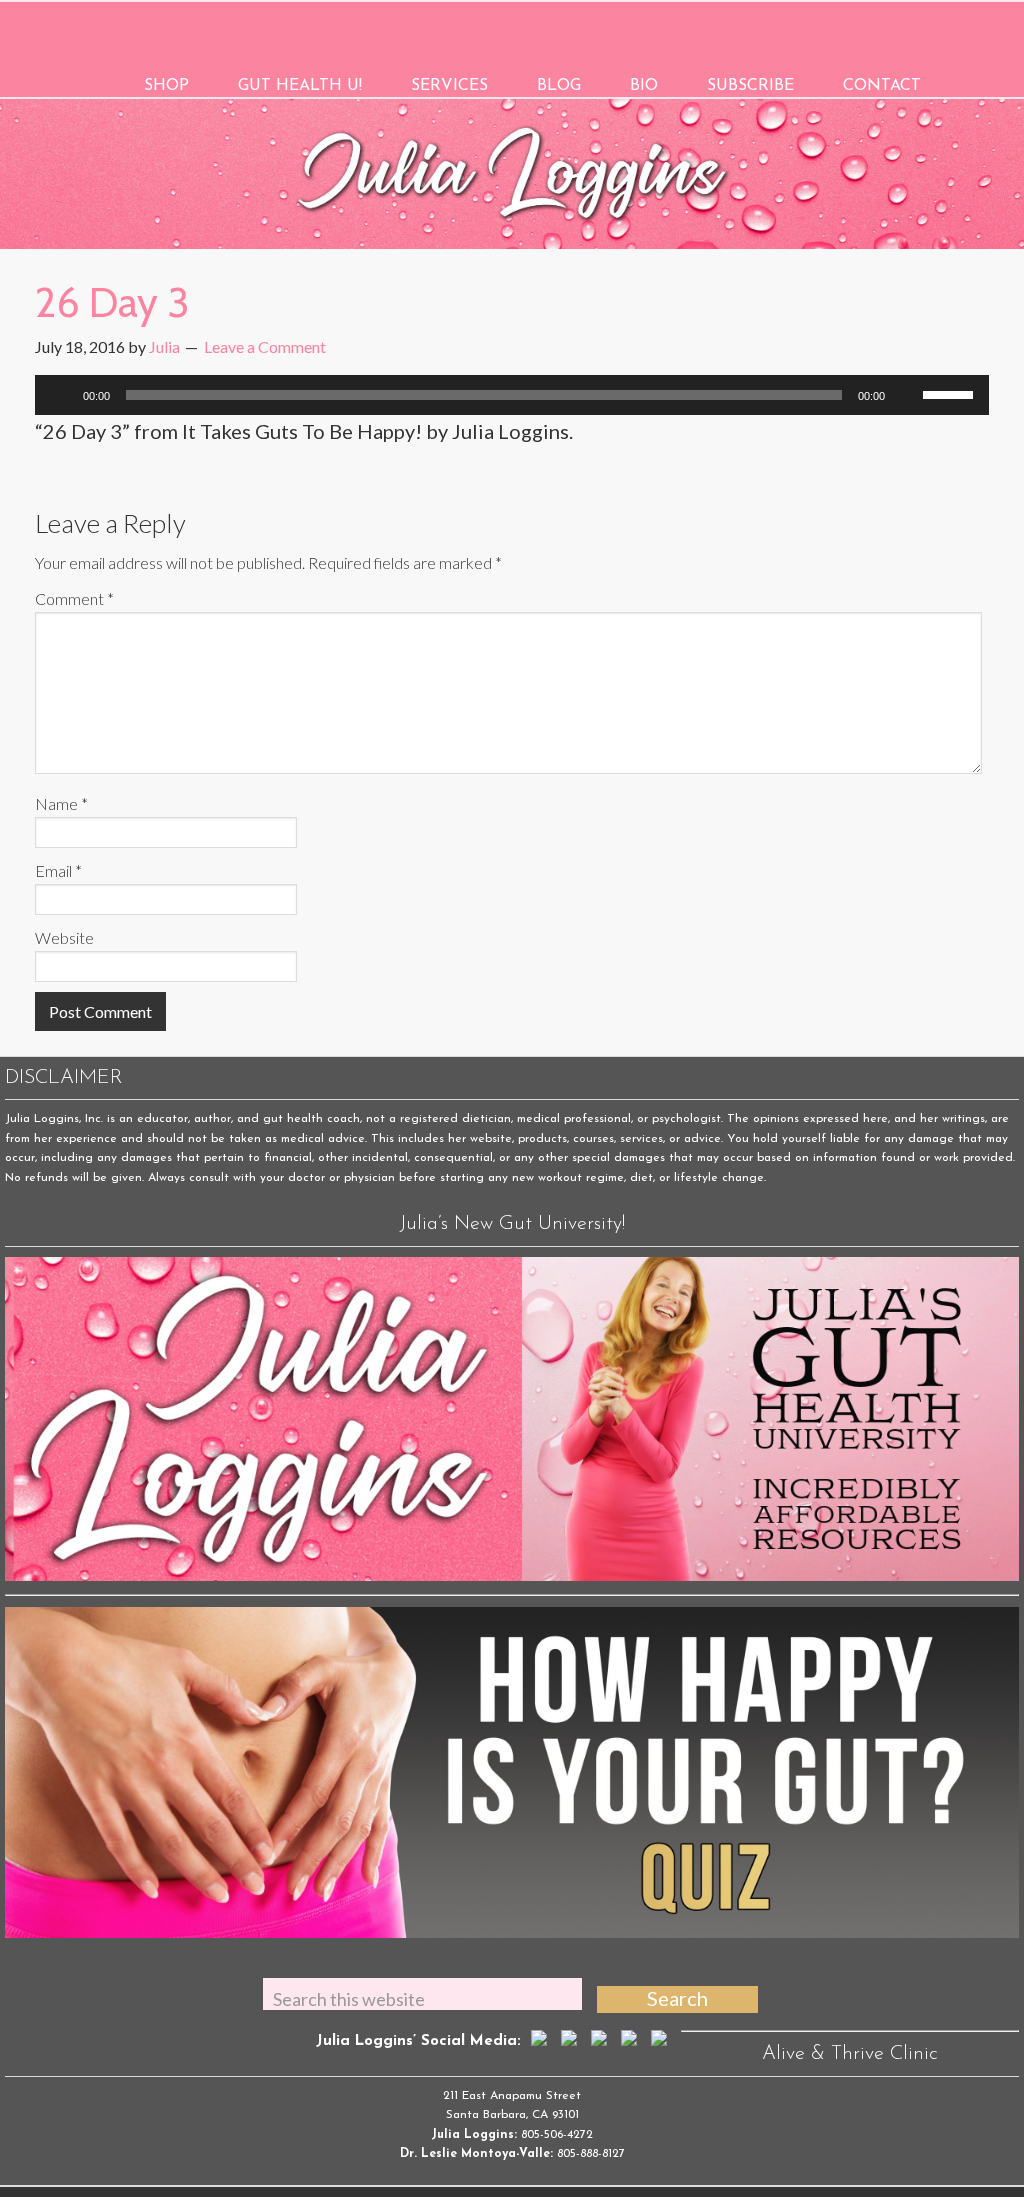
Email (58, 870)
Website (64, 937)
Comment (74, 598)
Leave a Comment (265, 346)
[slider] (951, 393)
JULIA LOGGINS (512, 32)
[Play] (61, 395)
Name (61, 803)
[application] (512, 395)
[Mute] (907, 395)
